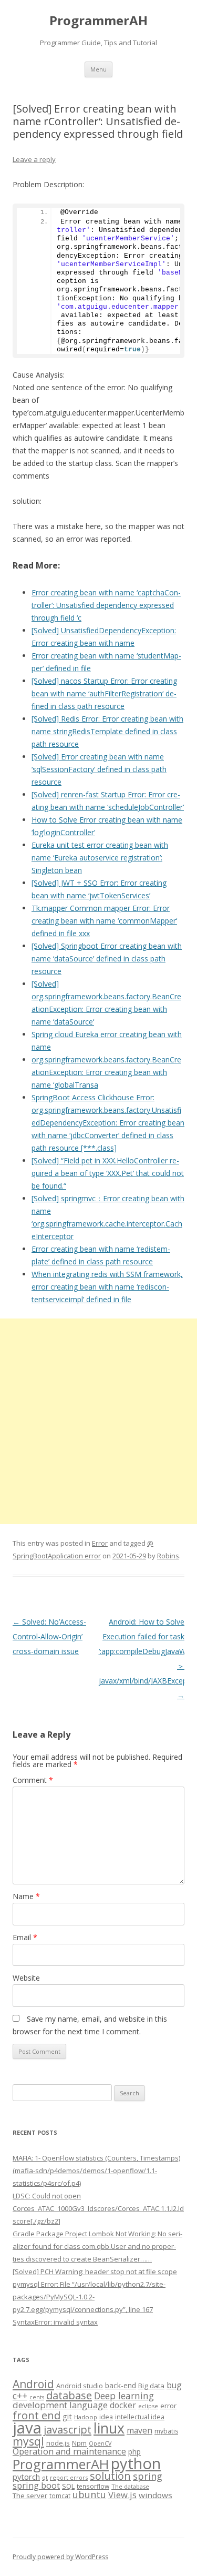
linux (109, 2428)
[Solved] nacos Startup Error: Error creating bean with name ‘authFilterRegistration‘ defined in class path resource (104, 693)
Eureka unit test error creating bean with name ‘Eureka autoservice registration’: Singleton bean (100, 858)
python (136, 2463)
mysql (28, 2441)
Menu (98, 69)
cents (37, 2397)
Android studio (80, 2386)
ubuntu (89, 2494)
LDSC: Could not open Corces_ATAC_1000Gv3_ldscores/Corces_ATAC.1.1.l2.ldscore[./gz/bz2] (98, 2208)
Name (26, 1896)
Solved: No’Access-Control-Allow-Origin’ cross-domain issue (49, 1636)
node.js (58, 2443)
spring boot (36, 2486)
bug (174, 2385)
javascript (68, 2429)
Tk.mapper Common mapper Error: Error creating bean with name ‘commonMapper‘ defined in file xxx (104, 921)
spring (148, 2476)
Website (26, 1978)
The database (130, 2486)
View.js (122, 2495)
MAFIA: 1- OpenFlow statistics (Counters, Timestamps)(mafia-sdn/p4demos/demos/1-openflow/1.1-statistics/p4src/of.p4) (96, 2171)
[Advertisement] (98, 1421)
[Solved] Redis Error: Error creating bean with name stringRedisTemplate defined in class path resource (107, 731)
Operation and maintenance (69, 2451)
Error (100, 1543)
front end (37, 2415)
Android (33, 2384)
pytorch (26, 2477)
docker (123, 2405)
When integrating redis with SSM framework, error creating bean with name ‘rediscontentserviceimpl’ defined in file (107, 1287)
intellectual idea (140, 2417)
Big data (151, 2386)
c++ (20, 2396)
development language (60, 2405)
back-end (121, 2385)
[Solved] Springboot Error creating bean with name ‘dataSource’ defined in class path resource (107, 959)
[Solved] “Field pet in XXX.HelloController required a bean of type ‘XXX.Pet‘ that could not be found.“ (108, 1173)
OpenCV (100, 2443)
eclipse (148, 2406)
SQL (68, 2486)
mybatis (166, 2431)
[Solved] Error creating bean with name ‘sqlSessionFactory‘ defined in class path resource (99, 769)
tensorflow (93, 2486)
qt (45, 2477)
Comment (33, 1780)
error (168, 2406)
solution (110, 2476)
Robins (168, 1556)
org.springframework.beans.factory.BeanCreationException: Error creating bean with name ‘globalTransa (106, 1072)
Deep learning (124, 2396)
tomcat (60, 2496)
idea (106, 2417)
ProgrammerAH (98, 21)
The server (30, 2496)
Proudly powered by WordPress (60, 2557)
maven (139, 2430)
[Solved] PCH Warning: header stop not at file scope (95, 2271)
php (134, 2452)
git (67, 2416)
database (69, 2395)
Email (25, 1937)
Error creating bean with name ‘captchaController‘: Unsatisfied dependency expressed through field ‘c (106, 605)
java (27, 2428)
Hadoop (86, 2417)
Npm (79, 2443)
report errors (69, 2477)
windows (155, 2495)
